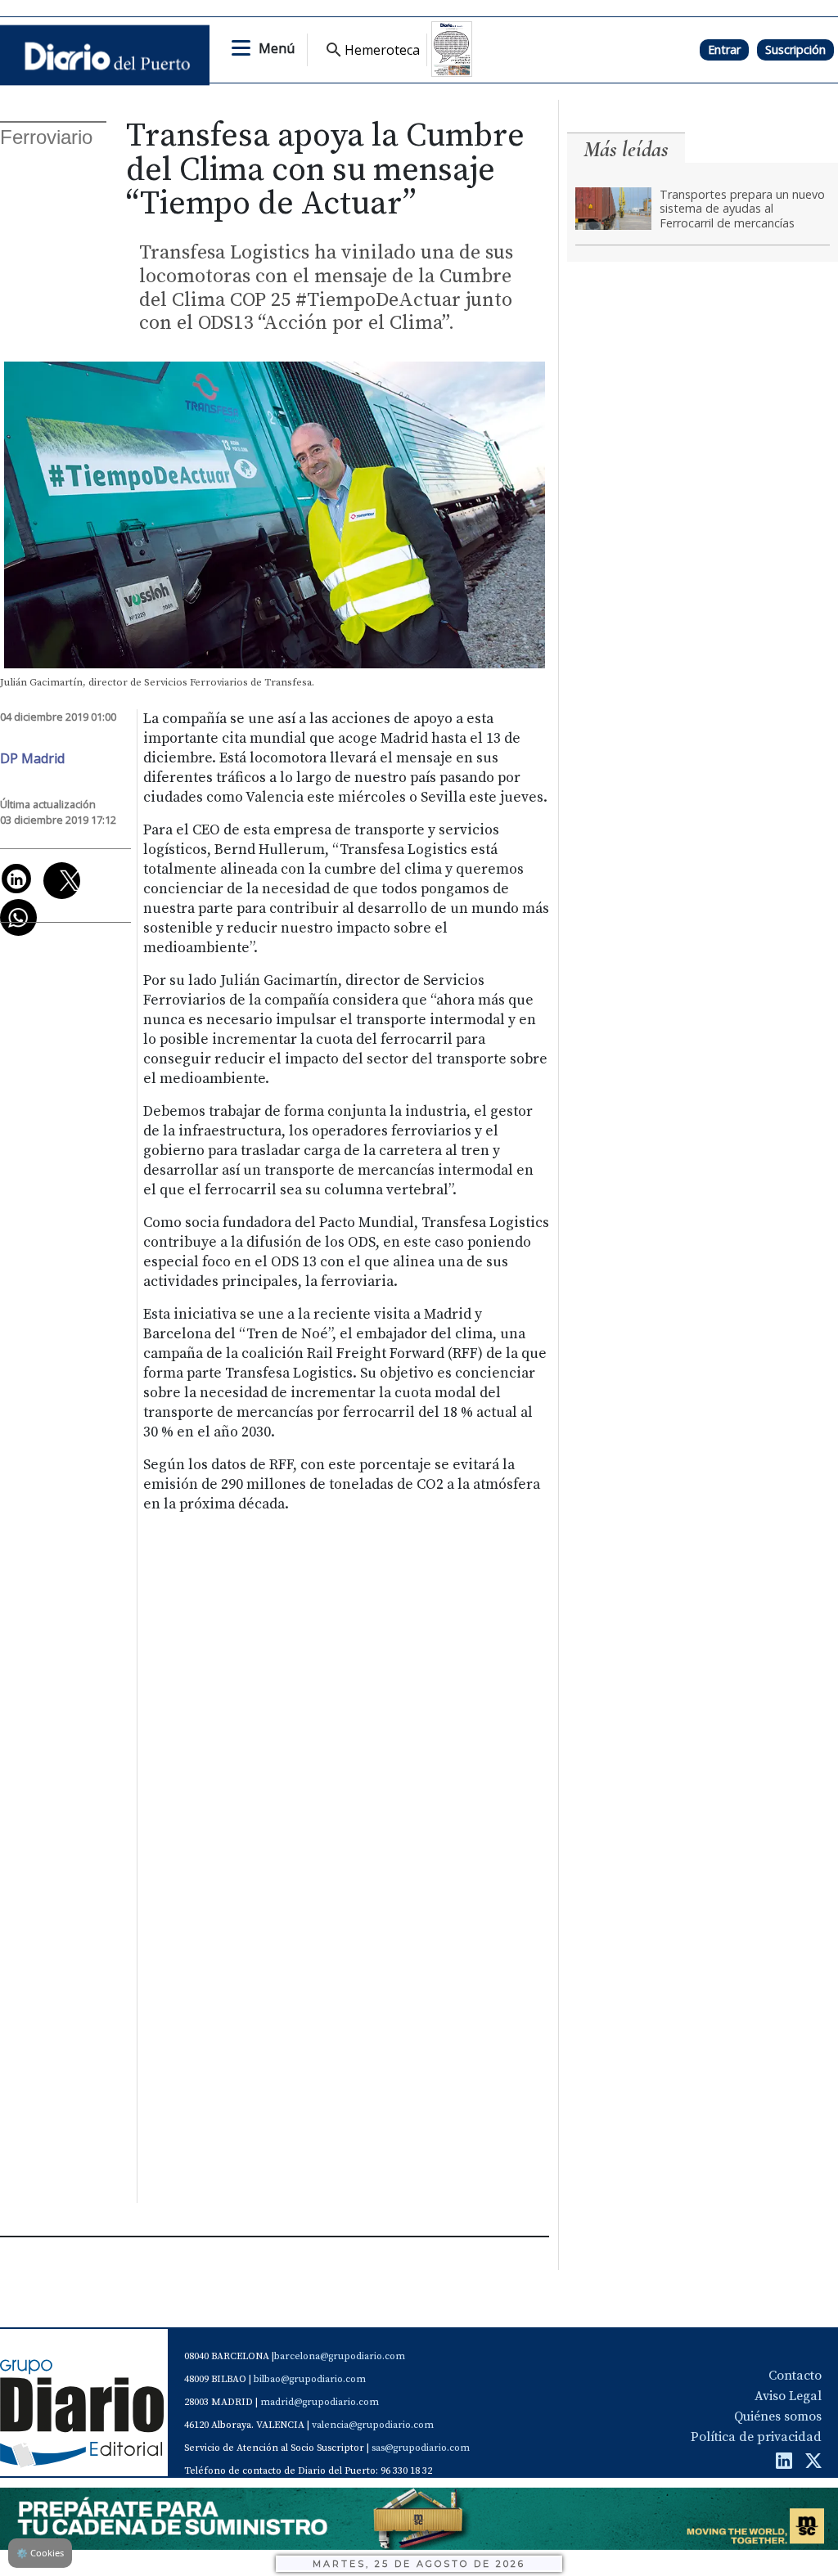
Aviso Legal (788, 2396)
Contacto (795, 2376)
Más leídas (626, 149)
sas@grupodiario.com (421, 2448)
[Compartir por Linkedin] (16, 879)
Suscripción (795, 49)
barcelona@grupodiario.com (340, 2356)
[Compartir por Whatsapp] (18, 917)
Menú (277, 48)
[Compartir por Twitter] (62, 881)
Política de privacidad (756, 2437)
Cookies (40, 2553)
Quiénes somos (778, 2416)
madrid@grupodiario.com (320, 2402)
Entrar (724, 49)
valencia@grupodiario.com (373, 2425)
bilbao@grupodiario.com (310, 2379)
